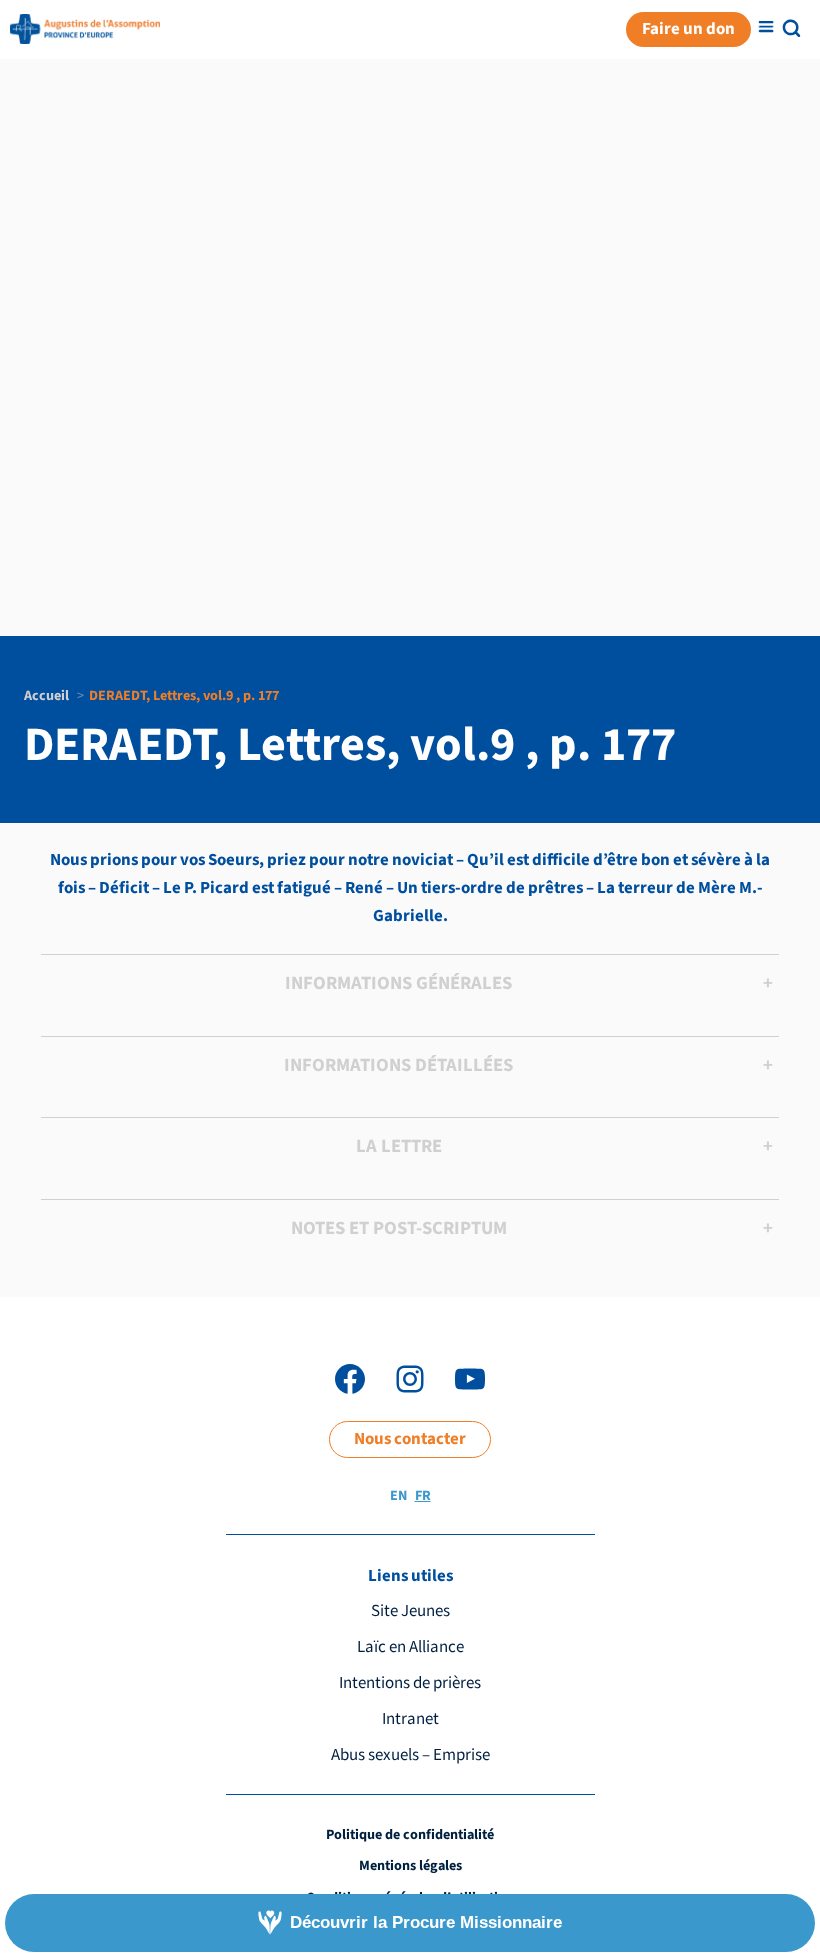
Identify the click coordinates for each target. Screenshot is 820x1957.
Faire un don (688, 29)
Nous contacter (410, 1439)
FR (423, 1495)
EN (398, 1495)
